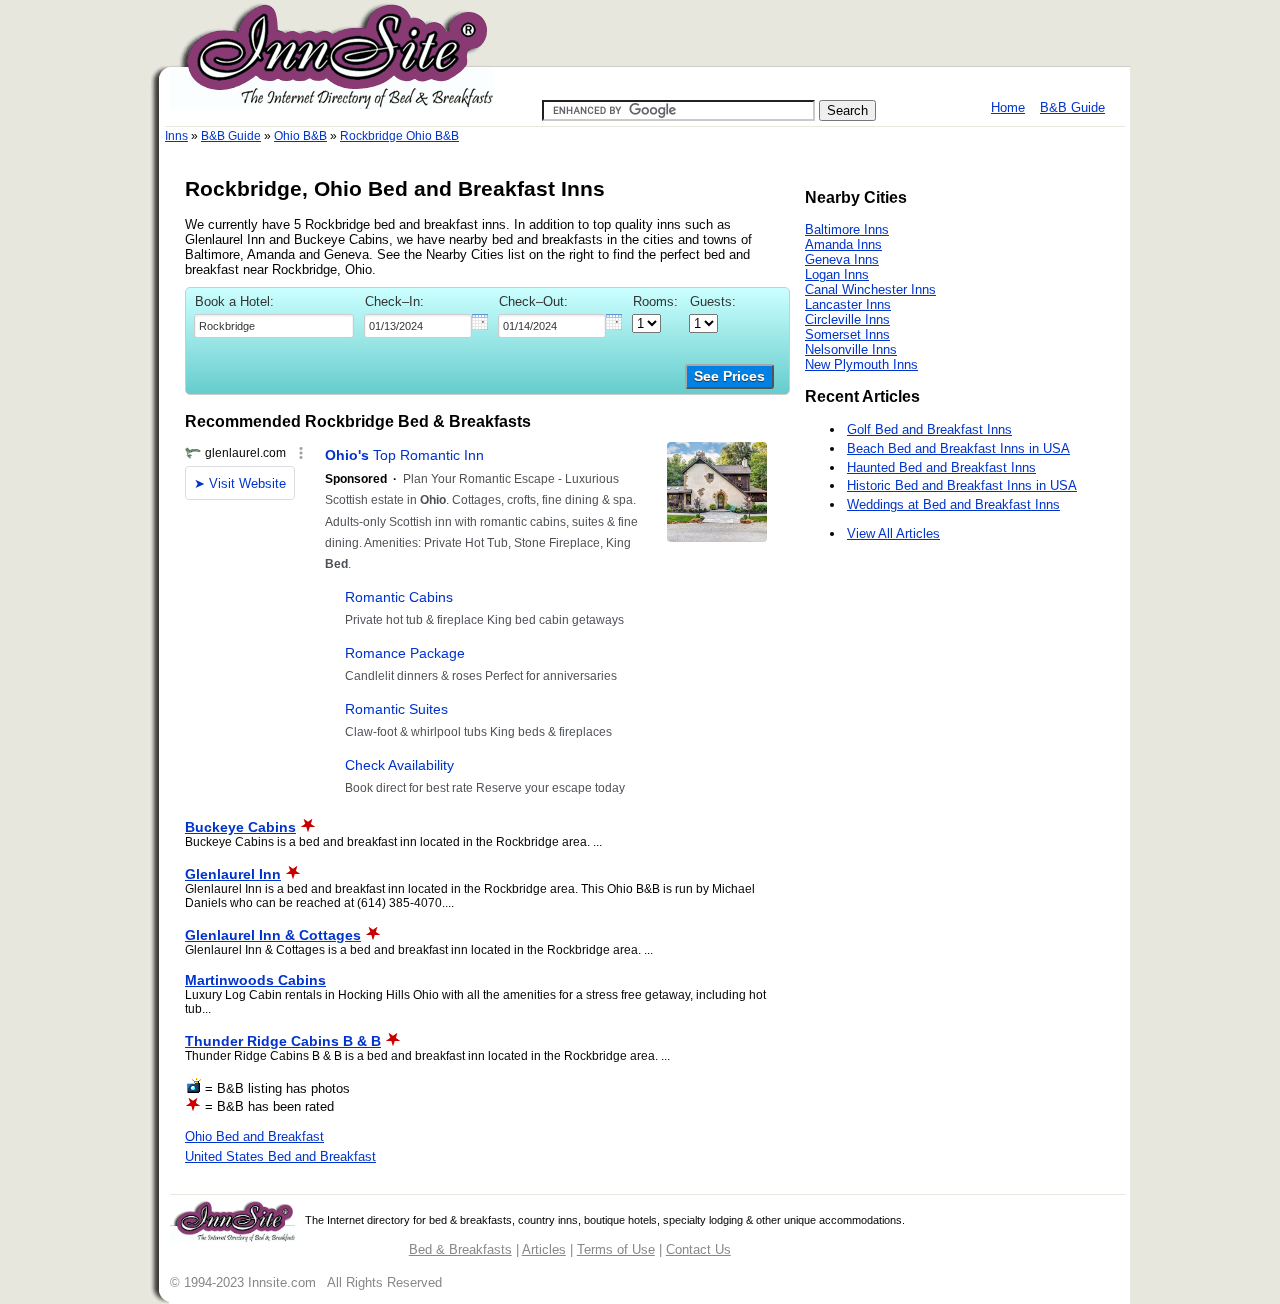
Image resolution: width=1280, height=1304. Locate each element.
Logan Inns (837, 274)
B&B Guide (1072, 107)
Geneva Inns (842, 259)
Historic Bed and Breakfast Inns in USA (962, 485)
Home (1008, 107)
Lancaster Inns (848, 304)
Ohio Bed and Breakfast (254, 1136)
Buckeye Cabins (240, 827)
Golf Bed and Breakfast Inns (929, 429)
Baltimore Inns (847, 229)
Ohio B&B (300, 136)
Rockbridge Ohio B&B (399, 136)
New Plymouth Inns (861, 364)
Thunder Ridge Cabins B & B (283, 1041)
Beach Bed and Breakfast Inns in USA (958, 448)
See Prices (729, 376)
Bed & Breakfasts (460, 1249)
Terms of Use (616, 1249)
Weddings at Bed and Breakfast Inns (953, 504)
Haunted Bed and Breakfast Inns (941, 467)
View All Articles (893, 533)
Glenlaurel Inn (233, 874)
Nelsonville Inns (851, 349)
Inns (176, 136)
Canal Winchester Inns (870, 289)
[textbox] (274, 326)
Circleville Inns (847, 319)
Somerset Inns (847, 334)
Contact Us (698, 1249)
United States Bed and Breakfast (280, 1156)
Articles (544, 1249)
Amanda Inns (843, 244)
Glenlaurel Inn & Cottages (273, 935)
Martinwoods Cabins (255, 980)
